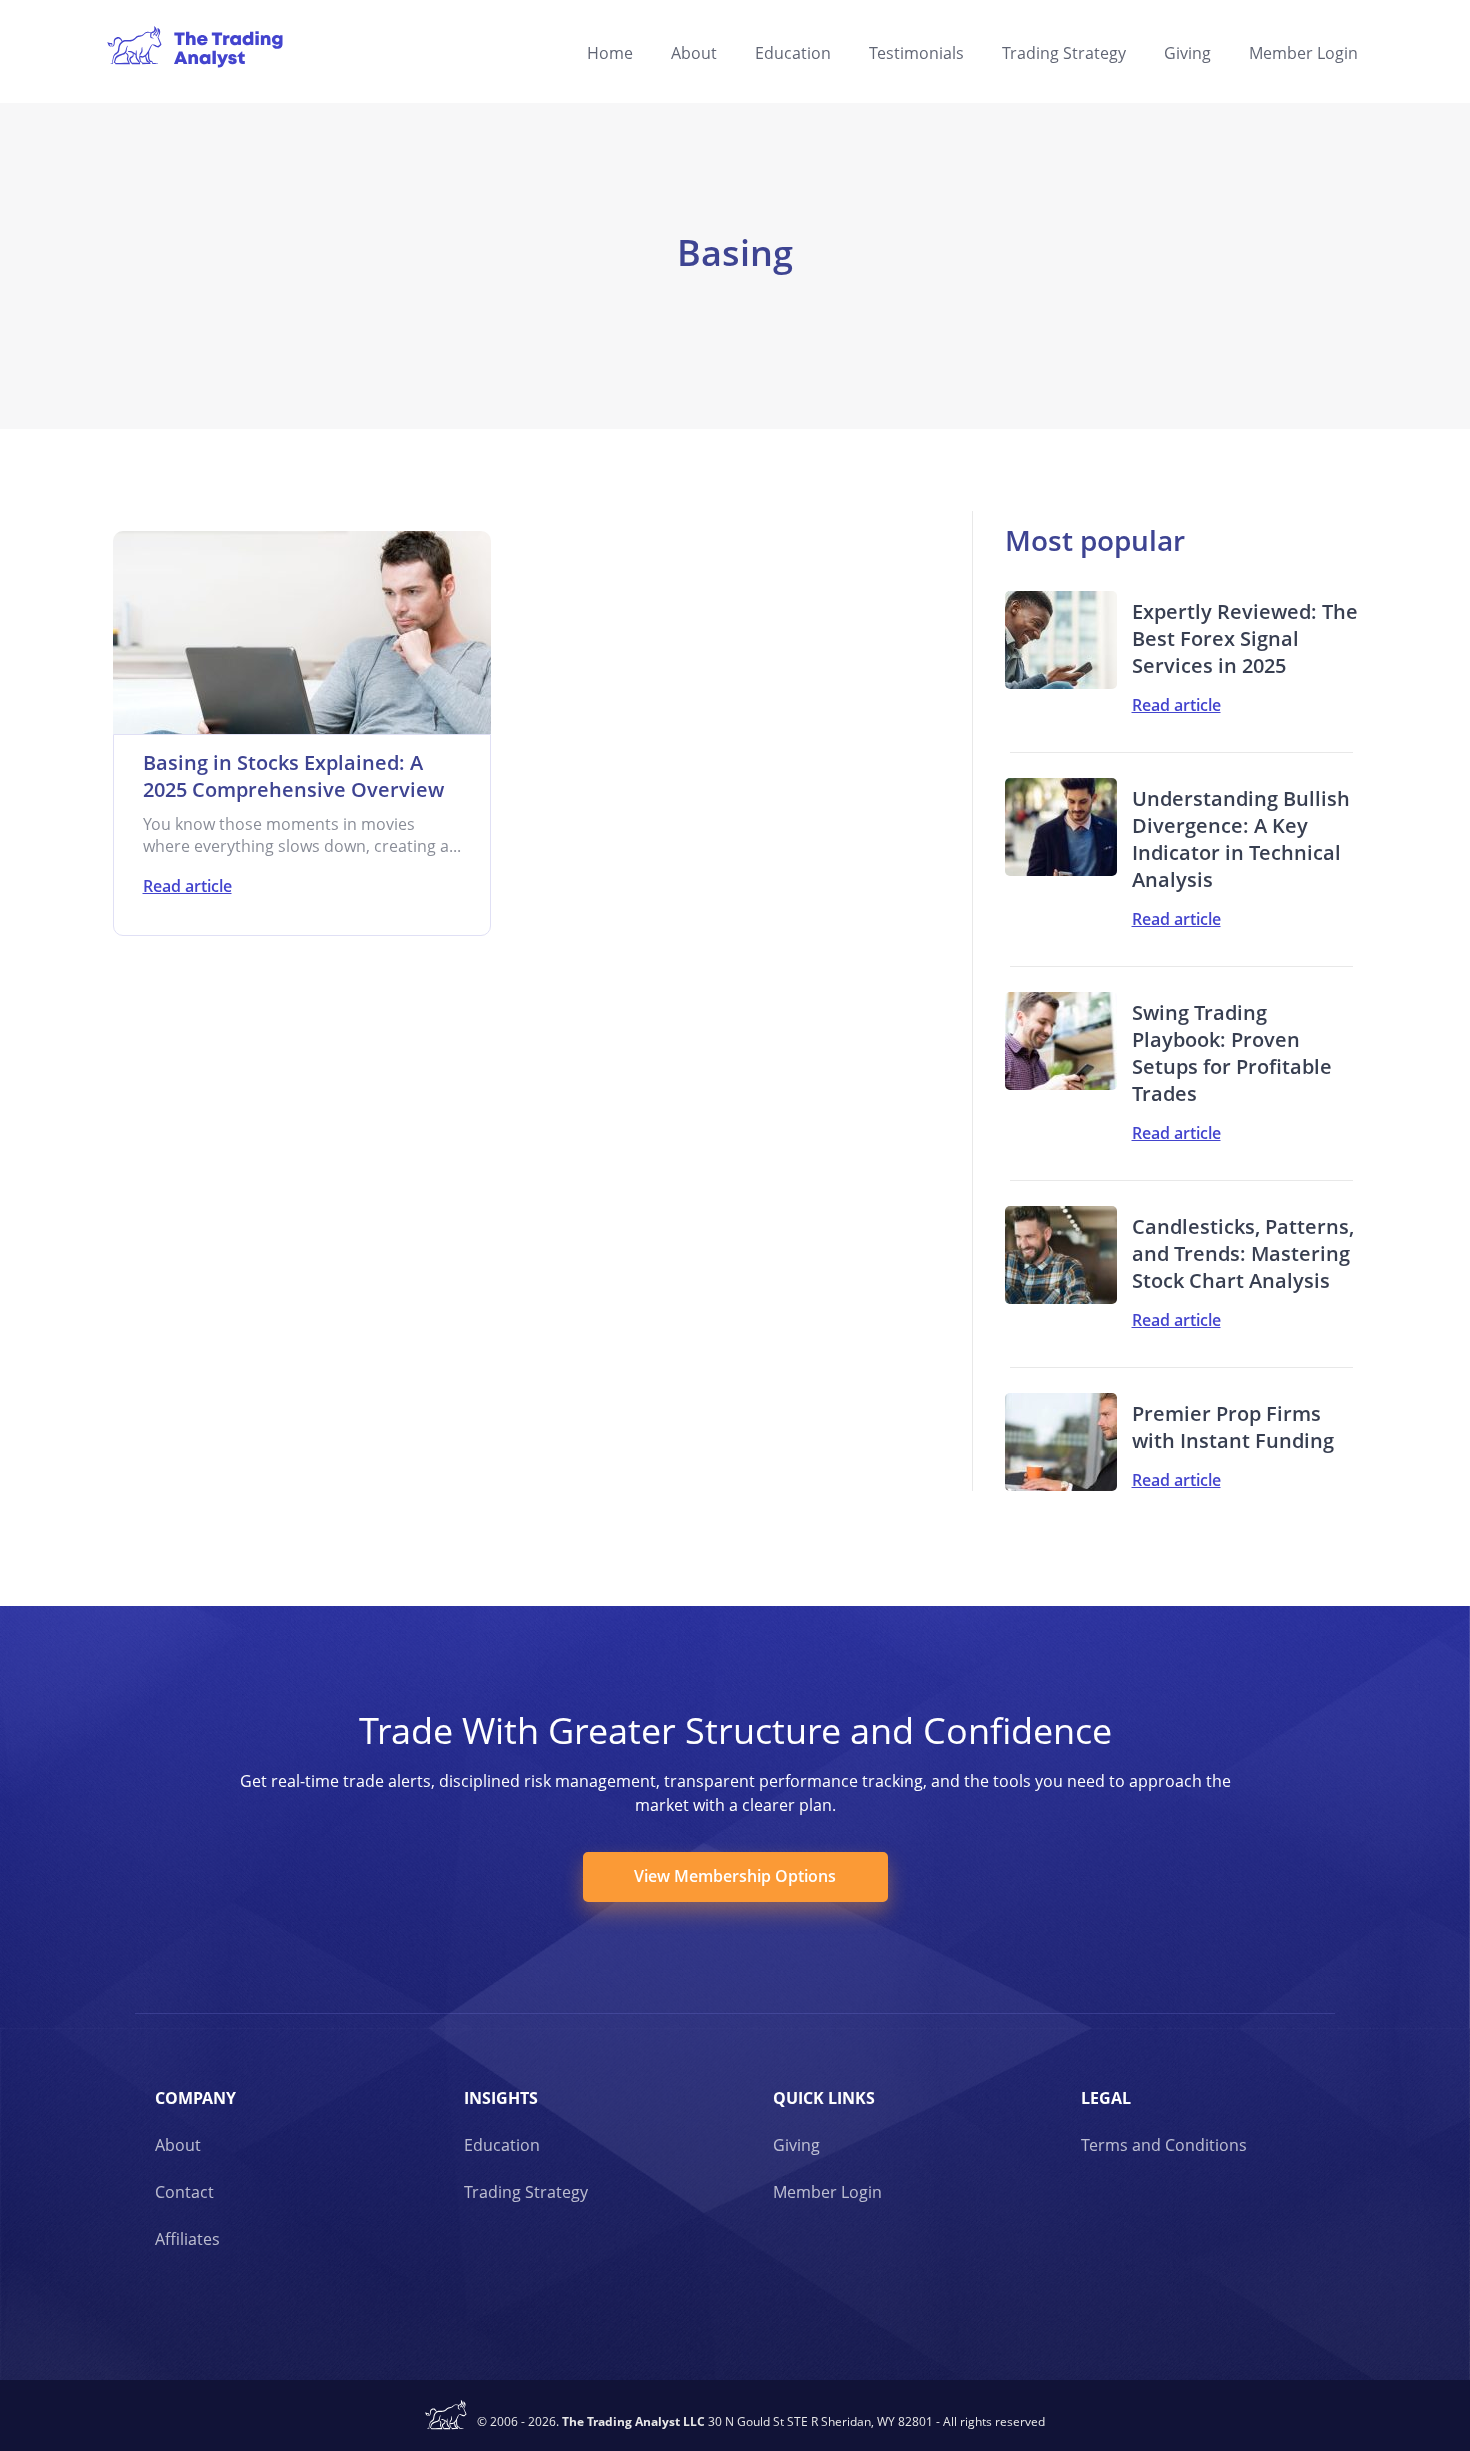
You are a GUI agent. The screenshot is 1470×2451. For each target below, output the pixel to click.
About (694, 53)
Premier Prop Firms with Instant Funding (1233, 1427)
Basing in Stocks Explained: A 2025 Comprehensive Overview (293, 776)
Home (610, 53)
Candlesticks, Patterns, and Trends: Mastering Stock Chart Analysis (1243, 1253)
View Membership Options (735, 1876)
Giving (1187, 53)
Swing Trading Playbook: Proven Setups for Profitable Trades (1232, 1053)
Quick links (824, 2098)
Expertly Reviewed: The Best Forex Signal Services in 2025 (1245, 638)
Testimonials (916, 53)
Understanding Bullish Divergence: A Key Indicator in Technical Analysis (1241, 839)
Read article (187, 886)
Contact (184, 2192)
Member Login (1303, 53)
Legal (1106, 2098)
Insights (501, 2098)
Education (793, 53)
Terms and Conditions (1164, 2145)
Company (195, 2098)
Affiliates (187, 2239)
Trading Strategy (1064, 53)
